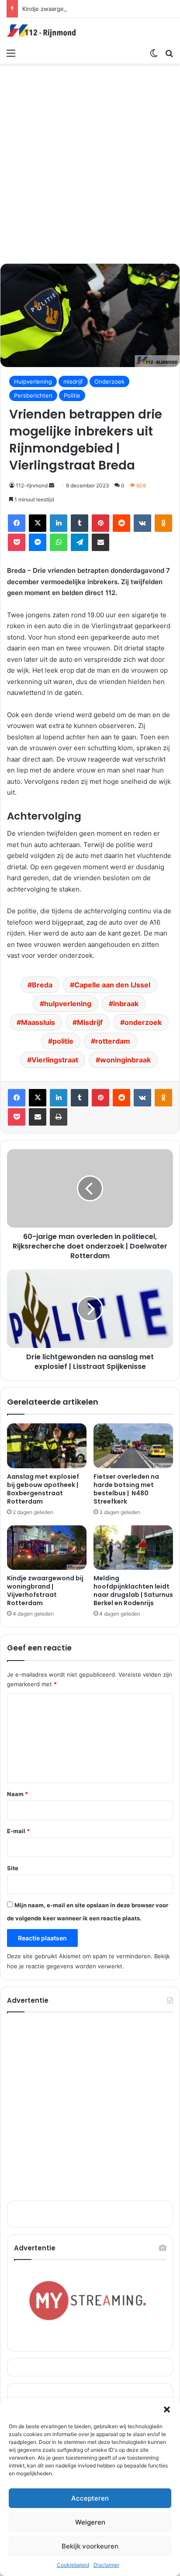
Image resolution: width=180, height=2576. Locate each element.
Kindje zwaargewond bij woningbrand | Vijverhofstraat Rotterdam (45, 1591)
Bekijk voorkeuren (90, 2546)
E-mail (18, 1831)
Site (13, 1868)
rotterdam (113, 1041)
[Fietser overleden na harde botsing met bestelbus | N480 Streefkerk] (133, 1446)
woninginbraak (125, 1060)
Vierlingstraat (55, 1060)
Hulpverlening (33, 381)
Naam (17, 1794)
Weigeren (90, 2522)
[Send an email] (52, 485)
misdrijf (73, 381)
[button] (167, 2409)
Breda (42, 985)
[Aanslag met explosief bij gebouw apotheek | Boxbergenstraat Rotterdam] (47, 1446)
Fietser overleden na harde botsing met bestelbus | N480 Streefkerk (126, 1489)
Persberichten (33, 395)
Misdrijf (90, 1022)
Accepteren (90, 2498)
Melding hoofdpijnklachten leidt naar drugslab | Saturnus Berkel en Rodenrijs (133, 1591)
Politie (72, 395)
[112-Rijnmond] (42, 31)
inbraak (126, 1004)
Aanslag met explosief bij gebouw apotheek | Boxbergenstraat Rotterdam (43, 1489)
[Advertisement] (90, 162)
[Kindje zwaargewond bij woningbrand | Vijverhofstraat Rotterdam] (47, 1548)
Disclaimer (106, 2565)
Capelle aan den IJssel (112, 985)
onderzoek (143, 1022)
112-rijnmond (32, 485)
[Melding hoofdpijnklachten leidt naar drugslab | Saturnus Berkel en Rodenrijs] (133, 1548)
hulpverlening (68, 1004)
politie (63, 1041)
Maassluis (38, 1022)
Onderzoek (109, 381)
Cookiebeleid (73, 2565)
